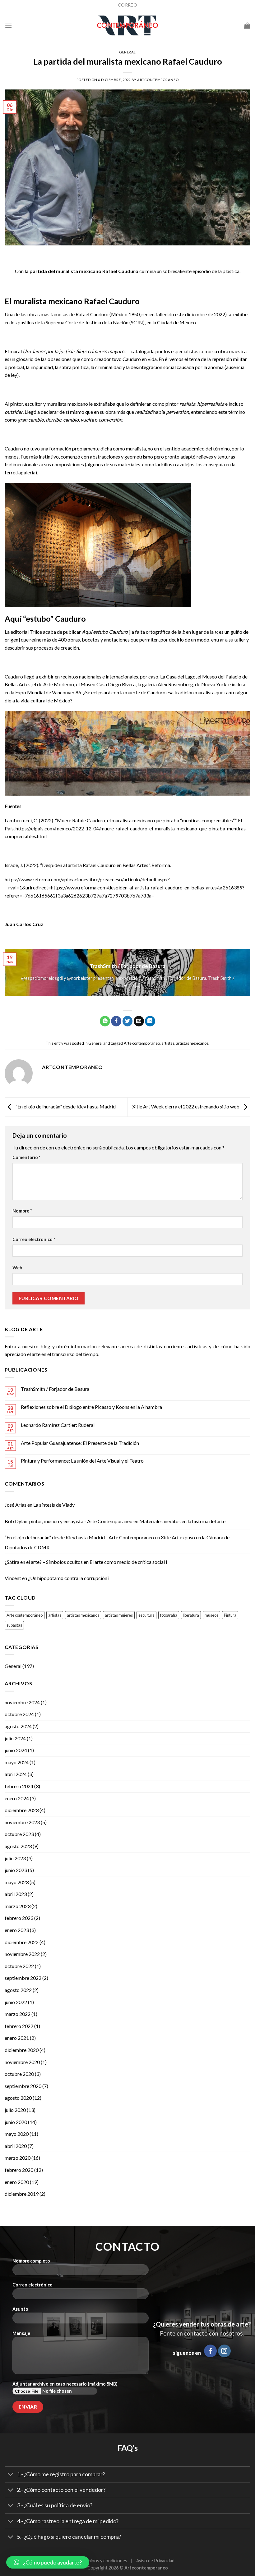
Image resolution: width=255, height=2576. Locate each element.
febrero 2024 (19, 1786)
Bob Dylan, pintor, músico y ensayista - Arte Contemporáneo (69, 1521)
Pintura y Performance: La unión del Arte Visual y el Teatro (82, 1461)
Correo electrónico (34, 1239)
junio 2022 (16, 2002)
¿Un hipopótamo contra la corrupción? (69, 1578)
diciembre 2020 (22, 2050)
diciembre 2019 (22, 2194)
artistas (168, 1043)
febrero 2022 (19, 2026)
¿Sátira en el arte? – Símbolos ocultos (44, 1562)
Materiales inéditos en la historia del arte (182, 1521)
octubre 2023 (19, 1834)
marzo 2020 (18, 2158)
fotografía (169, 1615)
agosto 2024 (18, 1726)
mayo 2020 (17, 2134)
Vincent (13, 1578)
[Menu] (8, 26)
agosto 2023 (18, 1846)
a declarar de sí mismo (61, 412)
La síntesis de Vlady (54, 1505)
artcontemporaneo (158, 80)
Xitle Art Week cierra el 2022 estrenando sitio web (186, 1106)
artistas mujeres (119, 1615)
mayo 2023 (17, 1882)
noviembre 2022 (22, 1954)
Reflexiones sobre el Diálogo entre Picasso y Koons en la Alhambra (91, 1407)
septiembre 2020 (23, 2086)
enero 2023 (17, 1930)
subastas (14, 1625)
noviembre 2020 (22, 2062)
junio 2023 (16, 1870)
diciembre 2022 (22, 1942)
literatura (191, 1615)
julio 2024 (15, 1738)
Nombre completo (31, 2261)
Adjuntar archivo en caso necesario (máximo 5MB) (65, 2384)
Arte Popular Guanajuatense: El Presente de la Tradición (80, 1443)
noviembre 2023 (22, 1822)
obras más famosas (48, 314)
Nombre (22, 1211)
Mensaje (21, 2333)
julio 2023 (15, 1858)
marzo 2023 (18, 1906)
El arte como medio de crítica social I (128, 1562)
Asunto (20, 2309)
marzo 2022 (18, 2014)
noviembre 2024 (22, 1702)
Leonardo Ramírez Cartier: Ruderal (58, 1425)
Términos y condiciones (104, 2561)
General (127, 52)
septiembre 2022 (23, 1978)
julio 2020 (15, 2110)
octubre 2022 (19, 1966)
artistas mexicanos (192, 1043)
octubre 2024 (19, 1714)
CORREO (127, 5)
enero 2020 (17, 2182)
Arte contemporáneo (142, 1043)
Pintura (230, 1615)
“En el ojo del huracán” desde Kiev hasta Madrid (65, 1106)
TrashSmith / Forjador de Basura (55, 1389)
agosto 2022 (18, 1990)
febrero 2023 (19, 1918)
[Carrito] (247, 25)
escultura (146, 1615)
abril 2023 (16, 1894)
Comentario (26, 1157)
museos (211, 1615)
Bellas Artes (18, 684)
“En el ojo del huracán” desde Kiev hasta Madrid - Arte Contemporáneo (79, 1537)
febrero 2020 (19, 2170)
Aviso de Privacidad (155, 2561)
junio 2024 (16, 1750)
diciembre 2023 (22, 1810)
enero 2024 (17, 1798)
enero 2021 (17, 2038)
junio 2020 (16, 2122)
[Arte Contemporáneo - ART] (127, 25)
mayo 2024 (17, 1762)
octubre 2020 (19, 2074)
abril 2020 (16, 2146)
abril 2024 (16, 1774)
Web (17, 1268)
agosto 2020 (18, 2098)
